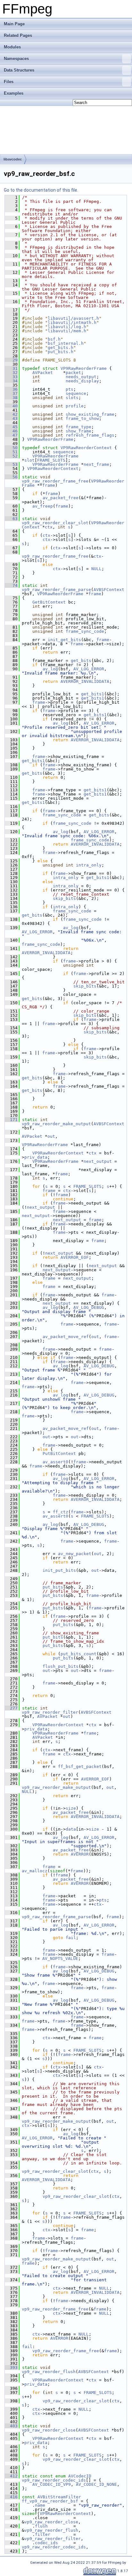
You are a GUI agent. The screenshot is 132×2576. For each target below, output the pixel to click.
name (40, 2505)
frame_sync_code (85, 631)
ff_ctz (61, 1512)
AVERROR (80, 1854)
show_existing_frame (90, 414)
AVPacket (43, 373)
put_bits (53, 1587)
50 (11, 448)
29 (11, 360)
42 (11, 414)
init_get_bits (64, 640)
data (71, 1829)
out (51, 1136)
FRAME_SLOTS (51, 460)
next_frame (96, 464)
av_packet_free (61, 498)
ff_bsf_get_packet (80, 1767)
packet (73, 373)
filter (43, 2534)
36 (11, 389)
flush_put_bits (61, 1666)
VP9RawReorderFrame (84, 368)
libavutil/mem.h (67, 331)
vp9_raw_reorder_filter (50, 1712)
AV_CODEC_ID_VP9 (52, 2484)
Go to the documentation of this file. (41, 190)
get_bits (81, 661)
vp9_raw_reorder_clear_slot (55, 523)
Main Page (14, 24)
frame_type (78, 427)
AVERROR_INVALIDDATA (85, 681)
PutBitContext (59, 1453)
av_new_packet (75, 1554)
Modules (12, 47)
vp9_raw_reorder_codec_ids (54, 2480)
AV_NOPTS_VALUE (60, 1958)
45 (11, 427)
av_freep (43, 506)
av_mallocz (35, 1871)
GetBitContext (49, 602)
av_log (50, 669)
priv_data (36, 1157)
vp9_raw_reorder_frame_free (55, 481)
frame (49, 485)
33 (11, 377)
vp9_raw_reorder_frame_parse (56, 590)
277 (11, 1708)
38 (11, 398)
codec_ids (46, 2543)
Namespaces (16, 59)
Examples (14, 93)
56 (11, 477)
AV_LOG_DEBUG (89, 1307)
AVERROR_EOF (75, 1257)
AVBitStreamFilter (59, 2497)
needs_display (82, 381)
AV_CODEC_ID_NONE (96, 2484)
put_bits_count (78, 1654)
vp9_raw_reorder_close (49, 2430)
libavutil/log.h (67, 327)
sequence (76, 393)
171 (11, 1120)
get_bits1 (93, 694)
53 (11, 464)
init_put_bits (59, 1570)
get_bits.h (61, 348)
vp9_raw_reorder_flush (49, 2372)
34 (11, 381)
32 (11, 373)
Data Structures (19, 70)
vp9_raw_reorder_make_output (56, 1124)
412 (11, 2476)
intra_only (89, 865)
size (71, 1808)
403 (11, 2426)
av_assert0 (55, 1462)
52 (11, 456)
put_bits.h (61, 352)
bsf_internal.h (66, 343)
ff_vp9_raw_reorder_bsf (50, 2501)
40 (11, 406)
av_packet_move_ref (66, 1337)
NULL (96, 569)
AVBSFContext (109, 590)
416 (11, 2497)
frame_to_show (82, 418)
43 (11, 418)
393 (11, 2367)
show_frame (78, 431)
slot (29, 460)
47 (11, 435)
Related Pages (18, 35)
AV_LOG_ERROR (89, 669)
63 (11, 519)
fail (71, 1938)
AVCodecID (80, 2476)
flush (41, 2526)
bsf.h (54, 339)
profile (75, 406)
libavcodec (13, 159)
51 (11, 452)
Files (9, 82)
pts (70, 389)
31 (11, 368)
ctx (49, 527)
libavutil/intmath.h (72, 322)
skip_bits (64, 898)
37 (11, 393)
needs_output (81, 377)
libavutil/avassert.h (73, 318)
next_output (98, 1161)
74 (11, 585)
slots (72, 398)
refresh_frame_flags (90, 435)
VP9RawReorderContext (86, 448)
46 (11, 431)
